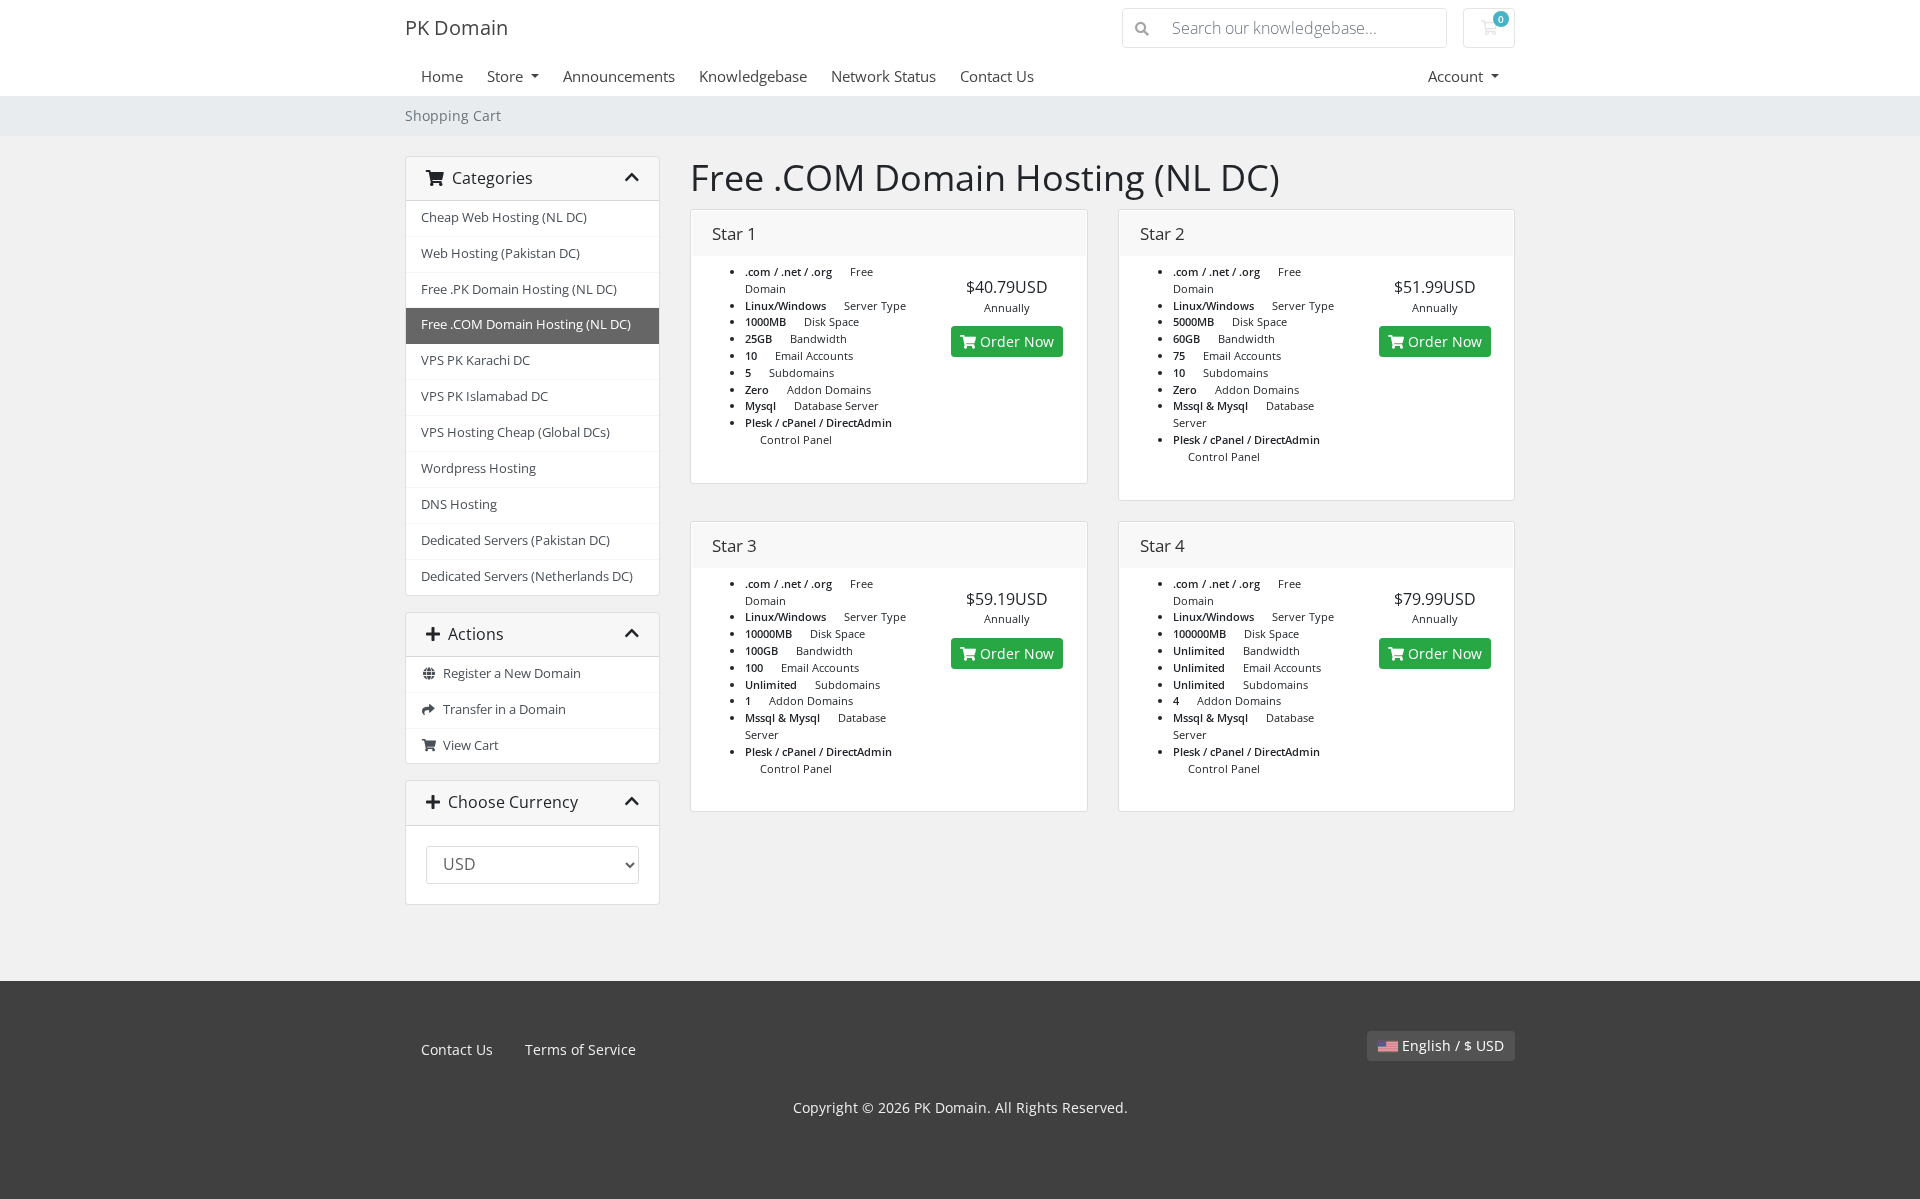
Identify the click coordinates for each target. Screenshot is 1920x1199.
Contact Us (997, 76)
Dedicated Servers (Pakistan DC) (515, 540)
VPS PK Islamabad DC (484, 396)
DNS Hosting (459, 504)
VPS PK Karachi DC (475, 360)
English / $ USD (1451, 1045)
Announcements (619, 76)
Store (507, 76)
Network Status (883, 76)
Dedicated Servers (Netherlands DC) (527, 576)
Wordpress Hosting (478, 468)
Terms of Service (580, 1049)
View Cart (468, 745)
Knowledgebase (753, 76)
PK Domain (456, 27)
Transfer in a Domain (501, 709)
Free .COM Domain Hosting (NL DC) (526, 324)
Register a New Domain (509, 673)
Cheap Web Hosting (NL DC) (504, 217)
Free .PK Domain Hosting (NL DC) (519, 289)
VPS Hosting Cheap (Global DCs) (515, 432)
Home (442, 76)
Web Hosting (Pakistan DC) (500, 253)
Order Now (1015, 341)
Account (1457, 76)
